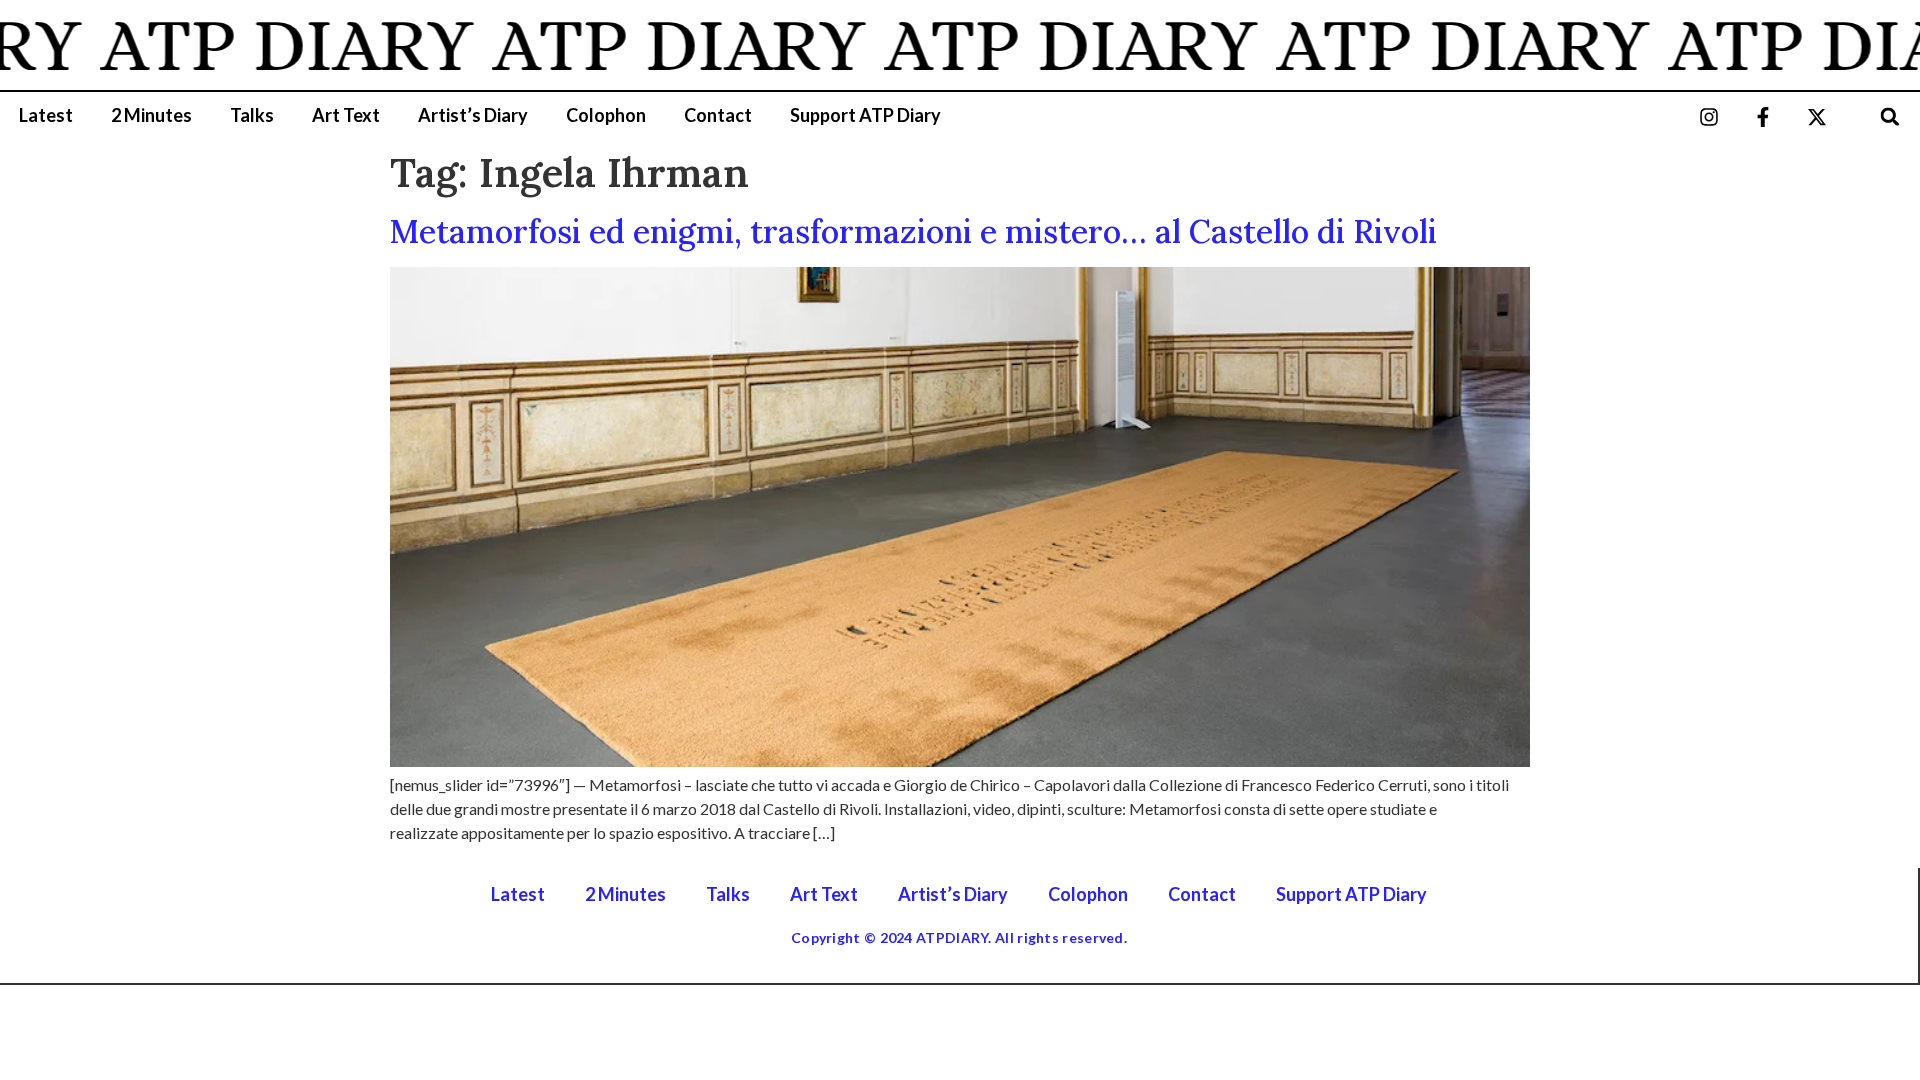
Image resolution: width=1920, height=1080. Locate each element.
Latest (46, 115)
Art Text (346, 115)
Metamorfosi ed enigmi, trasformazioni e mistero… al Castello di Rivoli (913, 231)
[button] (1890, 116)
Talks (252, 115)
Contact (718, 115)
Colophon (606, 115)
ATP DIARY (260, 45)
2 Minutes (151, 115)
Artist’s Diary (473, 115)
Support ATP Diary (865, 115)
